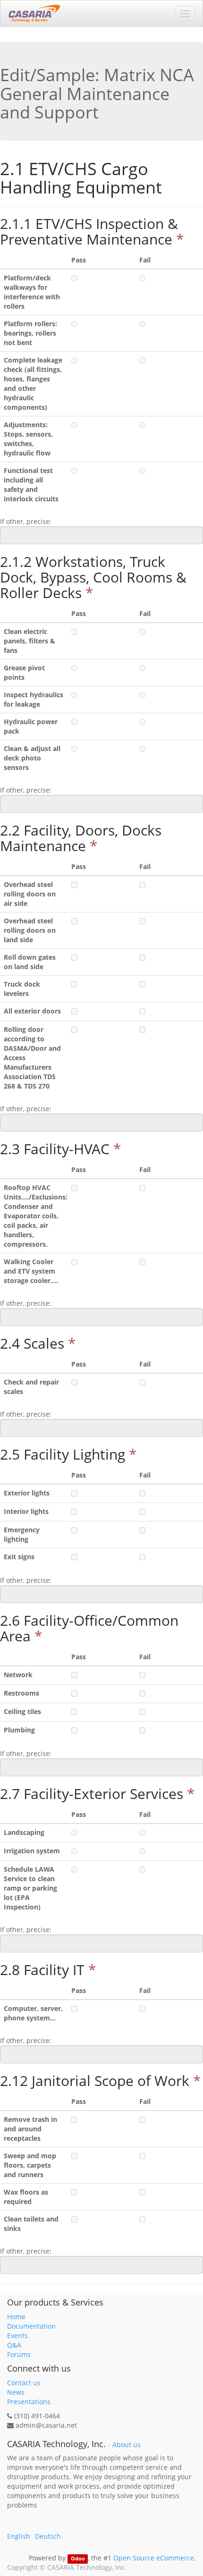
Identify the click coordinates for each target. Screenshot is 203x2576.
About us (127, 2445)
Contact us (24, 2383)
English (19, 2536)
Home (16, 2317)
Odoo (78, 2559)
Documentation (31, 2326)
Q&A (14, 2345)
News (16, 2392)
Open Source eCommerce (154, 2558)
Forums (19, 2354)
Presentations (29, 2402)
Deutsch (48, 2536)
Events (17, 2335)
